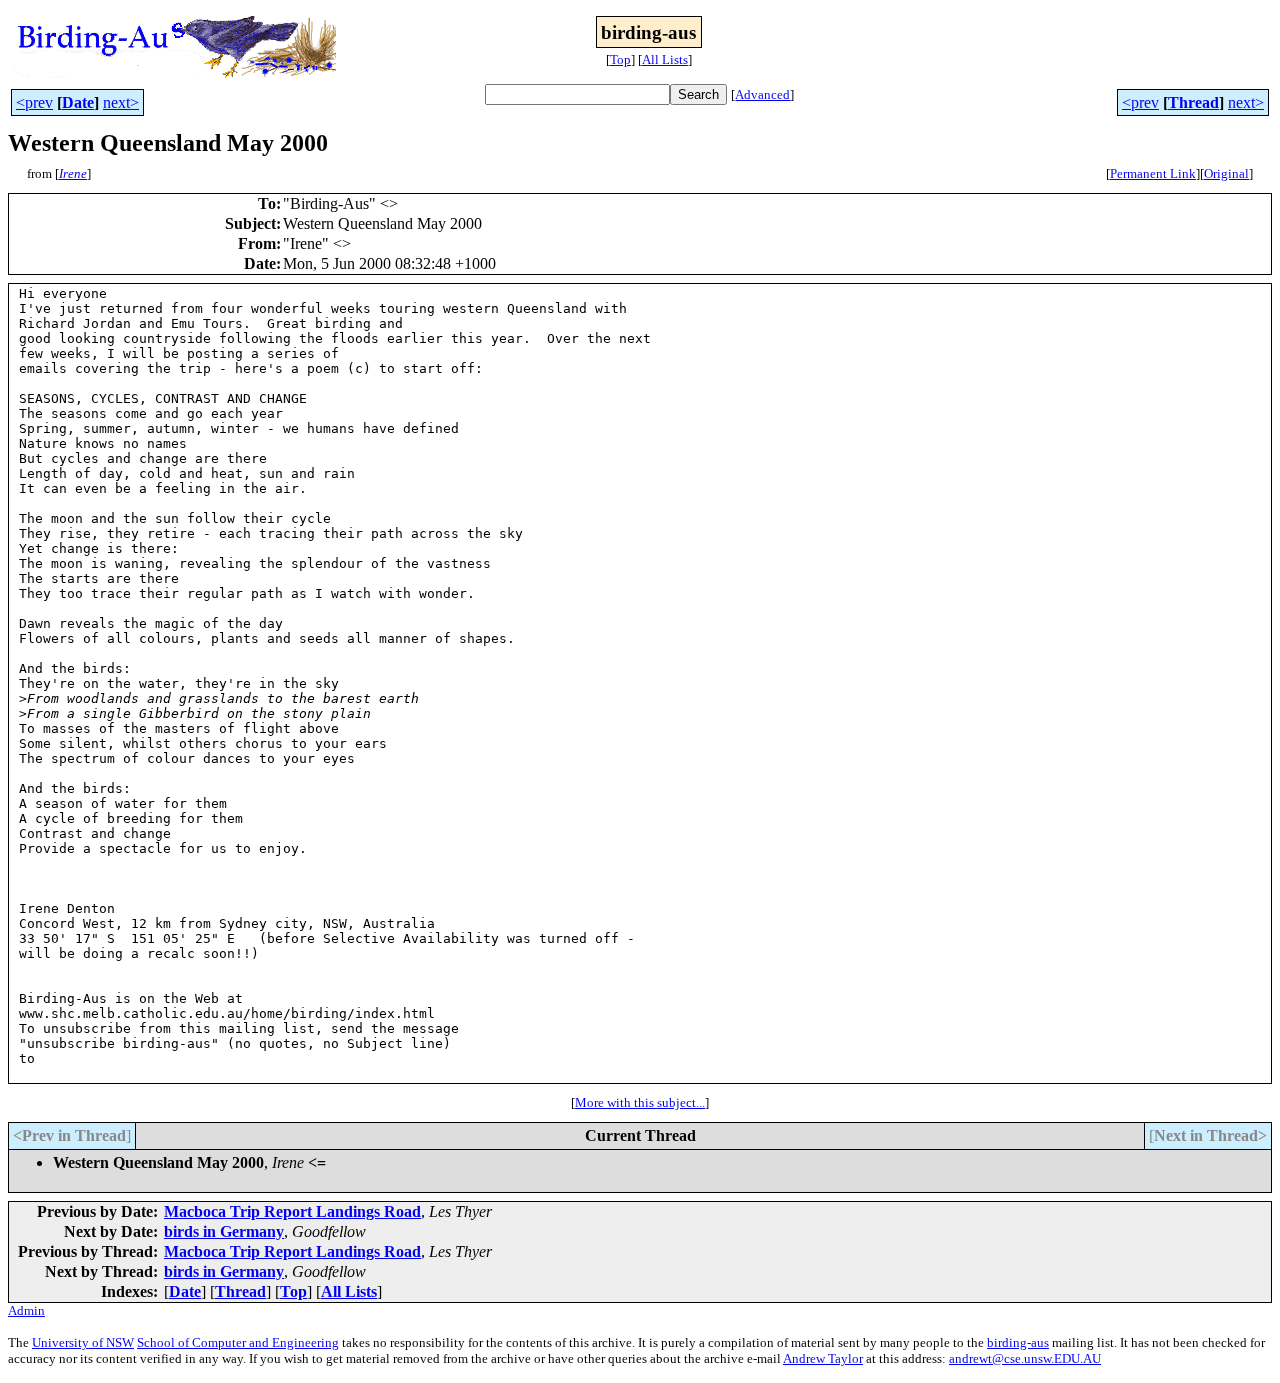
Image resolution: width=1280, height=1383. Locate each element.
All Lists (665, 59)
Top (620, 59)
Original (1226, 173)
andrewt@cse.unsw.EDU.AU (1025, 1358)
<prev (34, 102)
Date (78, 102)
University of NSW (83, 1342)
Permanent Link (1153, 173)
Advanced (762, 94)
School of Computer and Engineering (238, 1342)
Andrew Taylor (823, 1358)
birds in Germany (224, 1231)
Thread (1193, 102)
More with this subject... (640, 1102)
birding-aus (1018, 1342)
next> (121, 102)
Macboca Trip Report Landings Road (292, 1211)
